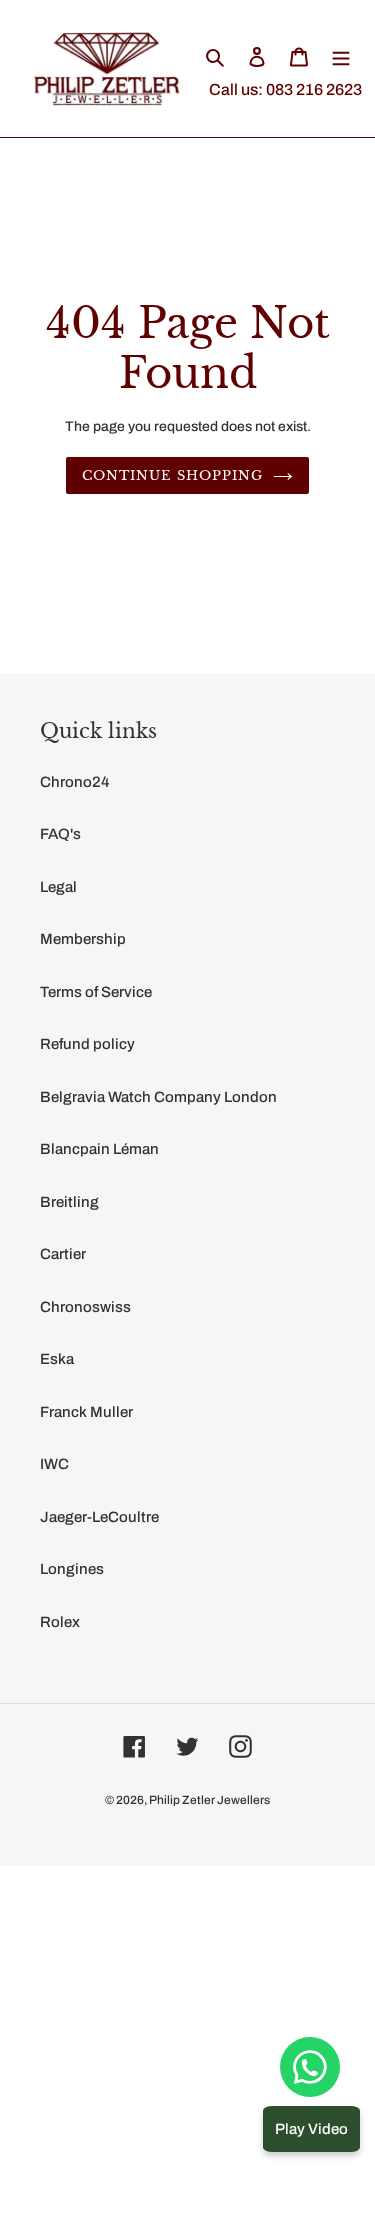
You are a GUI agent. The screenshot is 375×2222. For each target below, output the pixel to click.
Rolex (60, 1622)
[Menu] (341, 56)
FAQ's (60, 834)
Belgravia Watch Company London (158, 1097)
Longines (72, 1569)
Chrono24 (74, 782)
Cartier (63, 1254)
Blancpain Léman (99, 1149)
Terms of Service (96, 992)
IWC (54, 1464)
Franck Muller (86, 1412)
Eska (57, 1359)
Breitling (69, 1202)
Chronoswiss (85, 1307)
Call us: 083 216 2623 (285, 89)
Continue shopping (172, 475)
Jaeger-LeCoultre (99, 1517)
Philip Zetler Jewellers (209, 1800)
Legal (58, 887)
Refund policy (87, 1044)
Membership (83, 939)
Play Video (311, 2129)
